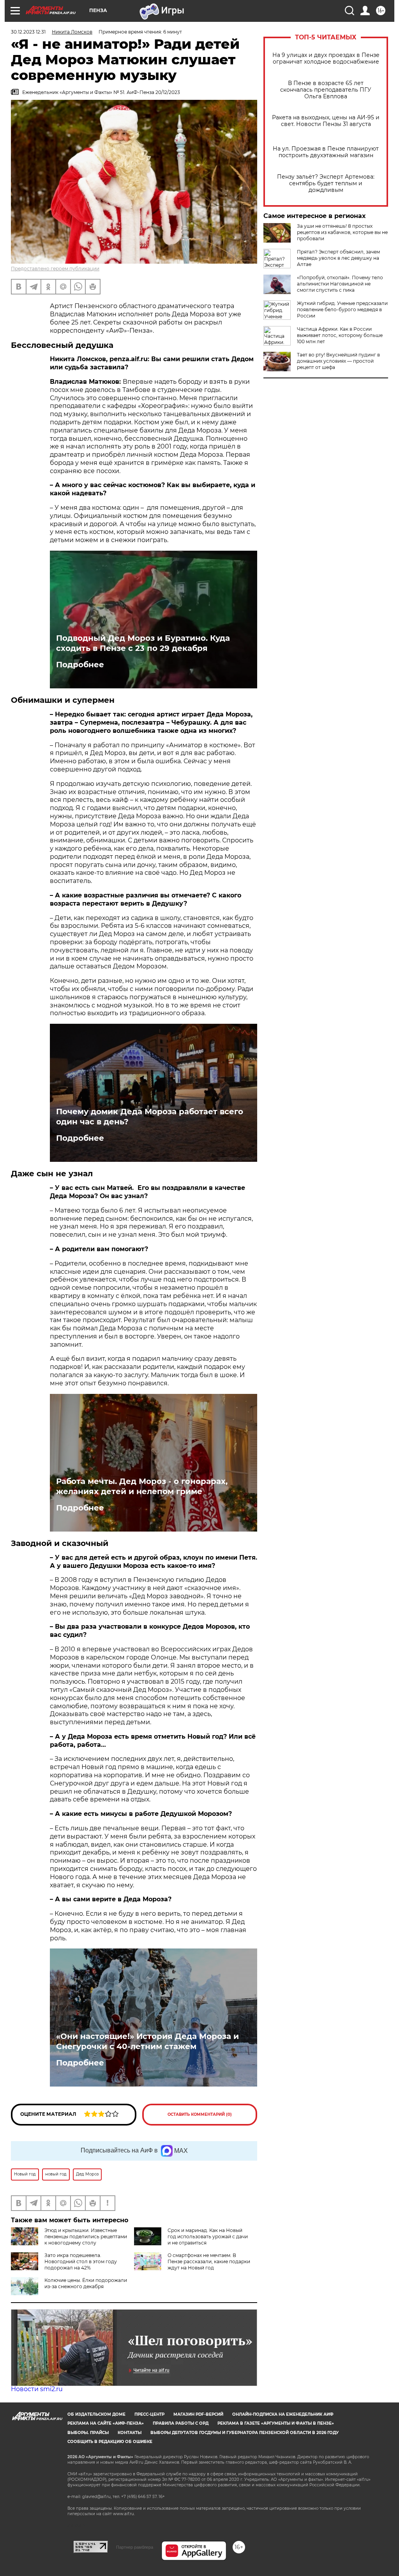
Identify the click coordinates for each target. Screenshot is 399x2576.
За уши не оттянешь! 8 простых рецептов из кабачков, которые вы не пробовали (342, 232)
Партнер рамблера (135, 2547)
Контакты (130, 2433)
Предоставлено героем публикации (55, 269)
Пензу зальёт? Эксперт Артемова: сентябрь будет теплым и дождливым (326, 183)
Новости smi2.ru (37, 2389)
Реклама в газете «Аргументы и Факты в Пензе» (276, 2423)
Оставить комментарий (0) (200, 2114)
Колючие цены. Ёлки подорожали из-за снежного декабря (86, 2283)
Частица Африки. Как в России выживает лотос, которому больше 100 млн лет (340, 335)
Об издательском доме (96, 2414)
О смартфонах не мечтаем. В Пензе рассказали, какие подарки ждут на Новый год (209, 2261)
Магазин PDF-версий (198, 2414)
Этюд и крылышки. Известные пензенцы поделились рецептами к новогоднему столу (86, 2236)
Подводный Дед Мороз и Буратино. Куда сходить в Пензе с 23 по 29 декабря (143, 643)
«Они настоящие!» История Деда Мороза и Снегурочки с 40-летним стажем (147, 2041)
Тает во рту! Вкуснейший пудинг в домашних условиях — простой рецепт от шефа (338, 361)
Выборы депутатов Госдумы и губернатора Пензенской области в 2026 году (245, 2433)
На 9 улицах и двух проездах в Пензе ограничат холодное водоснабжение (326, 59)
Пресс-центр (149, 2414)
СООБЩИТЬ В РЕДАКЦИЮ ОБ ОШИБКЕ (110, 2442)
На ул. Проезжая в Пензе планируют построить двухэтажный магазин (326, 152)
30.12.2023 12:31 (28, 32)
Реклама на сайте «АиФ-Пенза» (106, 2423)
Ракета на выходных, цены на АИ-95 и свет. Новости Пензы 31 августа (326, 121)
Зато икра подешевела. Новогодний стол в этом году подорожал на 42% (81, 2261)
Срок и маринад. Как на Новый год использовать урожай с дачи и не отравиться (208, 2236)
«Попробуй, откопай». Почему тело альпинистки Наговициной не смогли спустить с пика (340, 284)
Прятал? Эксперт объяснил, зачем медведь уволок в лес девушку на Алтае (338, 258)
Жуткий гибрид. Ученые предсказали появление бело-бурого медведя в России (342, 309)
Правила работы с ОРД (181, 2423)
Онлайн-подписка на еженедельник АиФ (283, 2414)
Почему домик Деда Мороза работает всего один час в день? (150, 1117)
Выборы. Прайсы (88, 2433)
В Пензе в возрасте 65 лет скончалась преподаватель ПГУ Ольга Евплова (326, 90)
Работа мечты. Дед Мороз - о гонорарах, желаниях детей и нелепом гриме (142, 1486)
